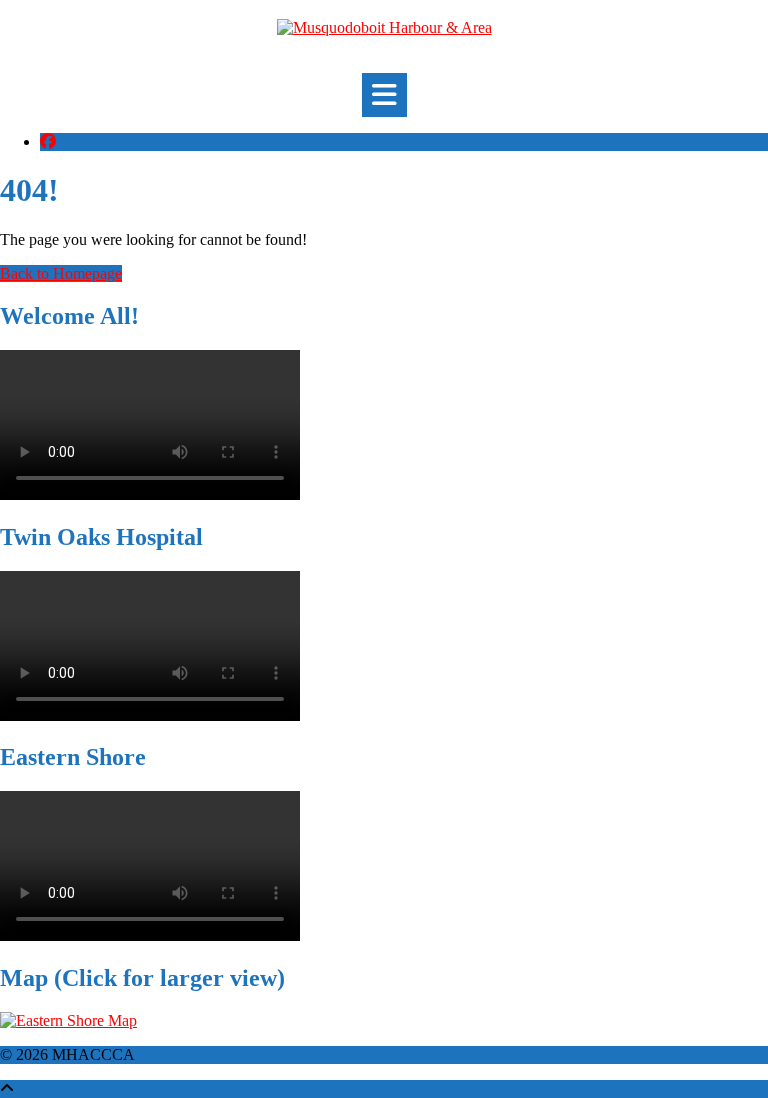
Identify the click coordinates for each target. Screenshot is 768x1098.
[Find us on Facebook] (48, 141)
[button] (384, 95)
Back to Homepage (61, 273)
